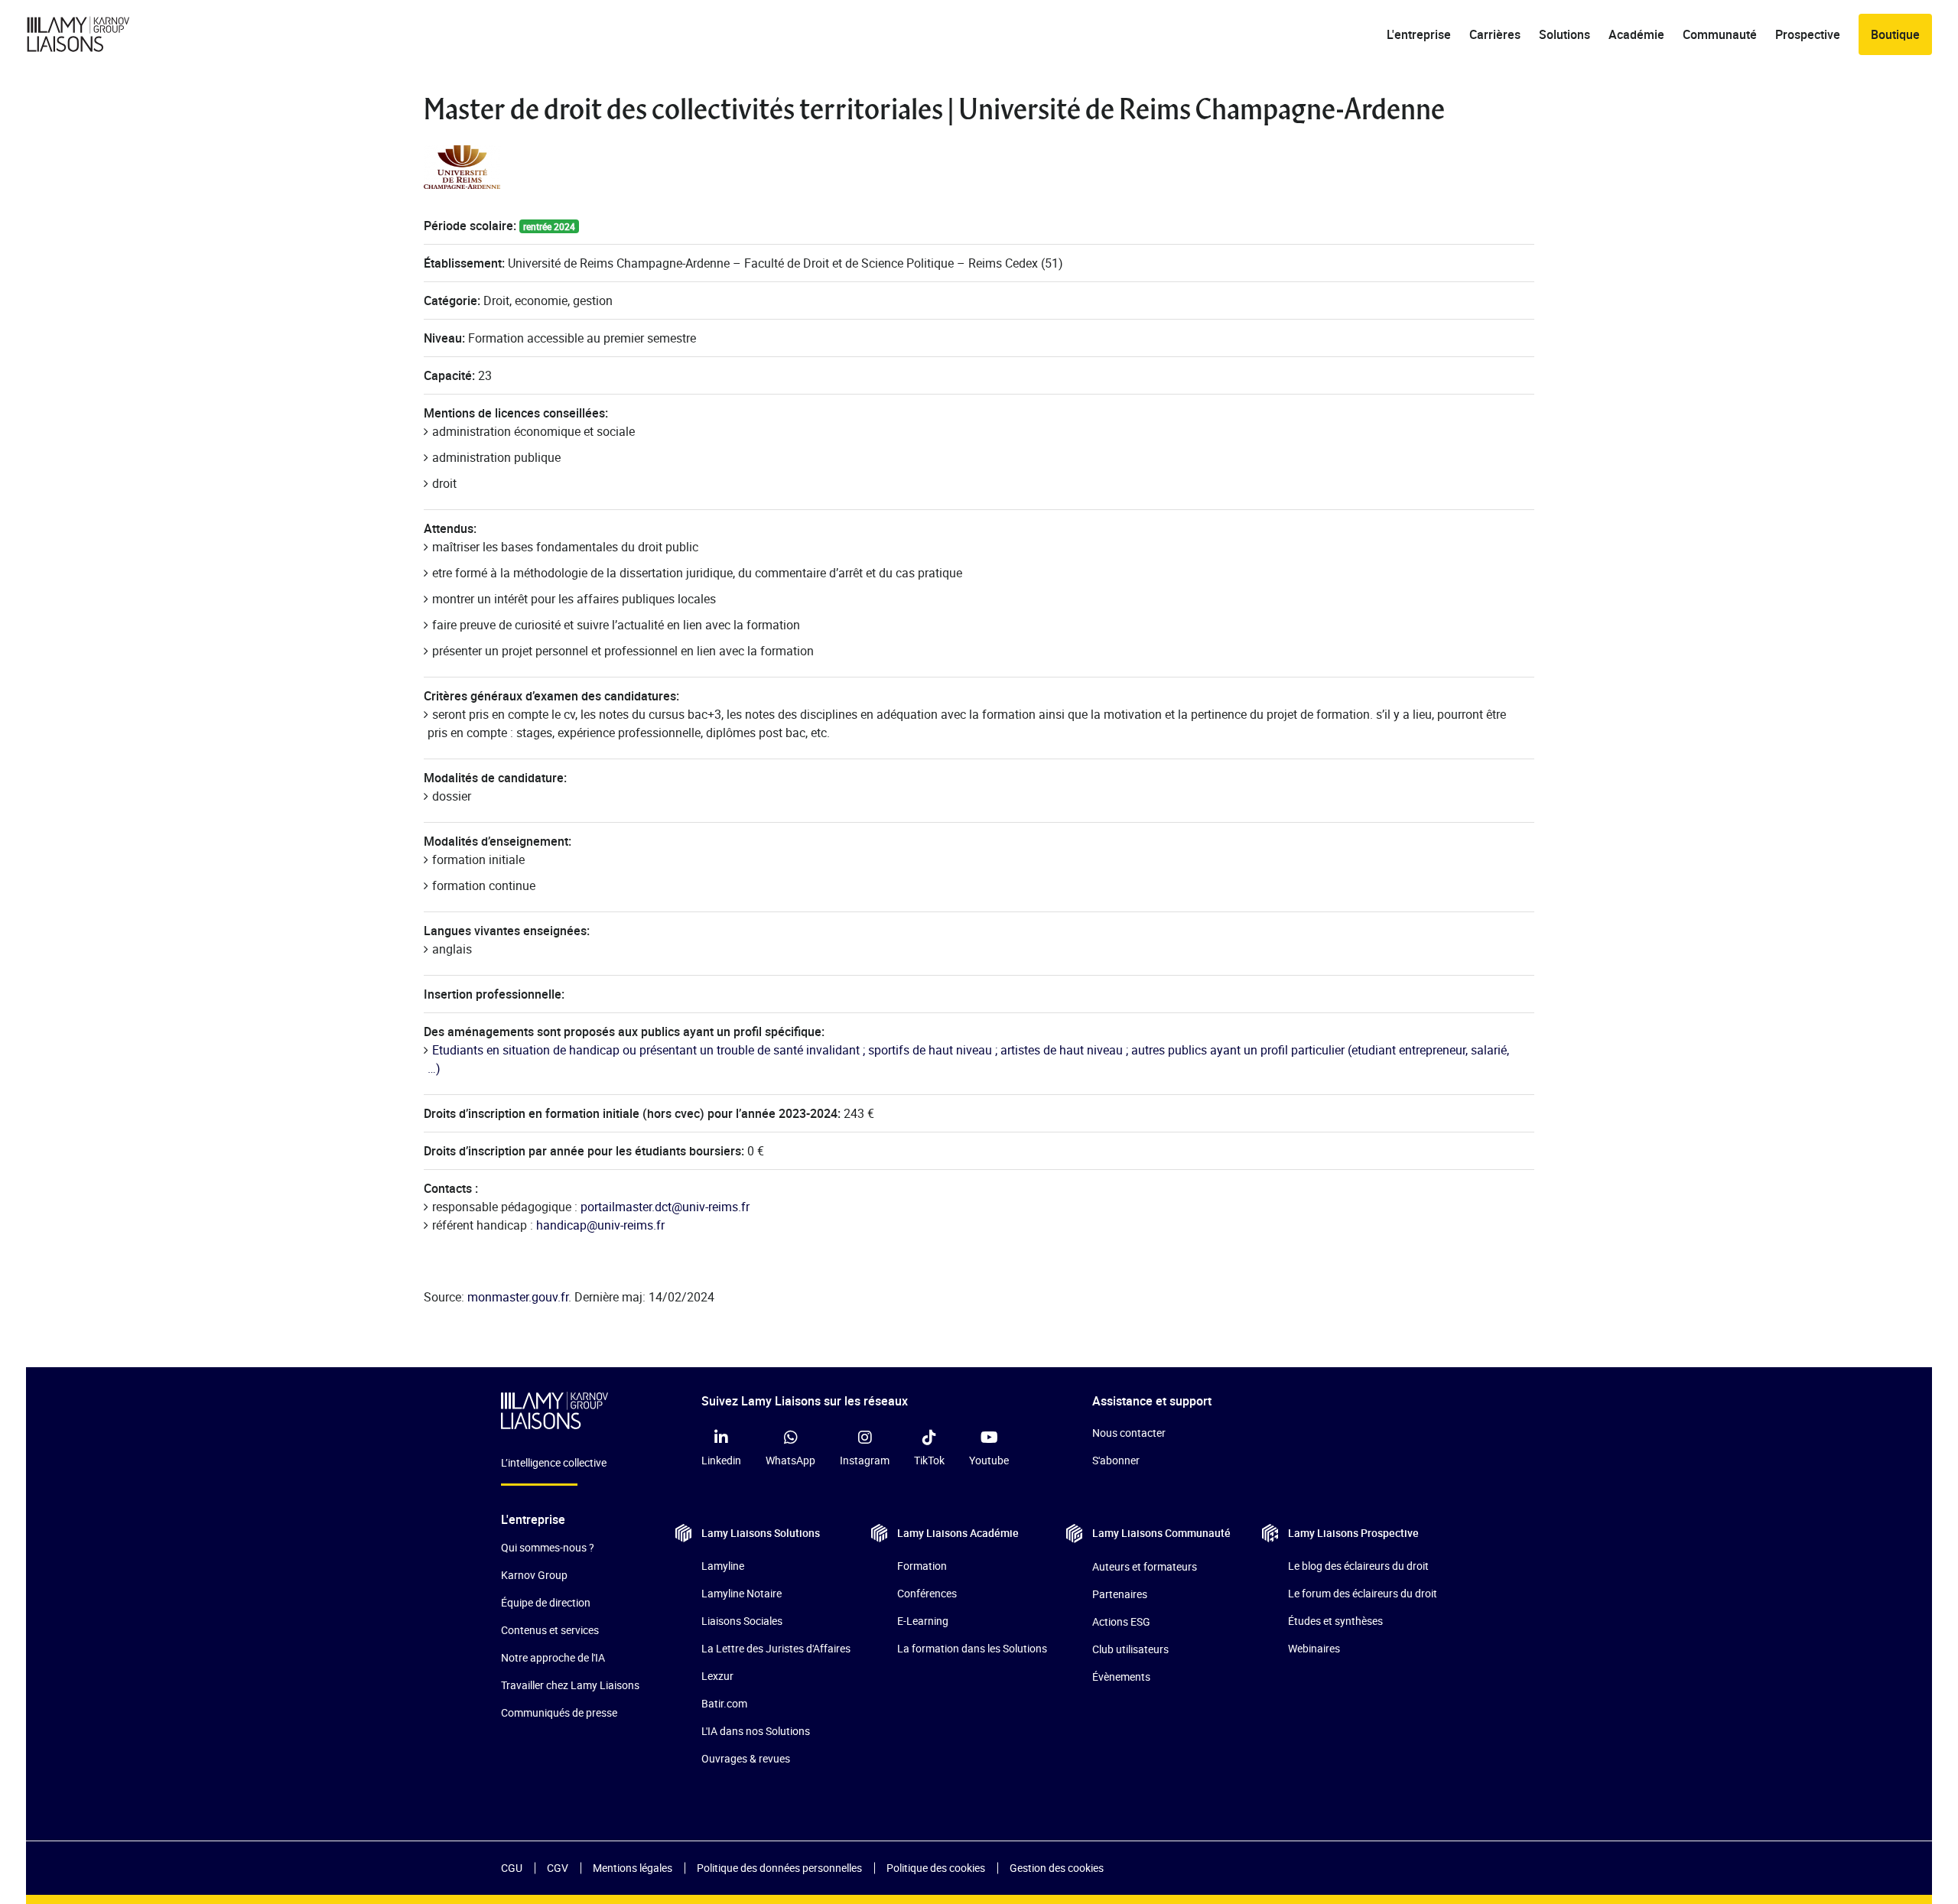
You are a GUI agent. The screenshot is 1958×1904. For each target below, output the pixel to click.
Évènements (1121, 1677)
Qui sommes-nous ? (548, 1547)
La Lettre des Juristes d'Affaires (776, 1648)
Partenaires (1120, 1594)
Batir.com (724, 1703)
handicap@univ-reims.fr (600, 1225)
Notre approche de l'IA (553, 1657)
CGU (512, 1868)
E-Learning (923, 1621)
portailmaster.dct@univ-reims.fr (665, 1207)
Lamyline (723, 1566)
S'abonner (1116, 1460)
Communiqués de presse (559, 1712)
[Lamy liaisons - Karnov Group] (91, 34)
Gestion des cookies (1057, 1868)
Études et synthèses (1335, 1621)
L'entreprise (1419, 34)
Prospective (1808, 34)
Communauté (1720, 34)
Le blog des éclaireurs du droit (1358, 1566)
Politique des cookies (936, 1868)
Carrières (1495, 34)
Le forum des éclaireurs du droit (1363, 1593)
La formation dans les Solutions (972, 1648)
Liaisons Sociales (742, 1621)
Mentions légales (633, 1868)
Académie (1636, 34)
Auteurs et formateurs (1145, 1566)
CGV (558, 1868)
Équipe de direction (546, 1602)
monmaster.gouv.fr (518, 1297)
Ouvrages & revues (746, 1758)
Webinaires (1314, 1648)
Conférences (927, 1593)
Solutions (1564, 34)
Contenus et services (550, 1630)
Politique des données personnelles (779, 1868)
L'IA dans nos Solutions (756, 1731)
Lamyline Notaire (742, 1593)
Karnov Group (534, 1575)
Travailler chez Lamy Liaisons (570, 1685)
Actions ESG (1121, 1621)
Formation (922, 1566)
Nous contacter (1129, 1433)
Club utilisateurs (1130, 1649)
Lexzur (717, 1676)
